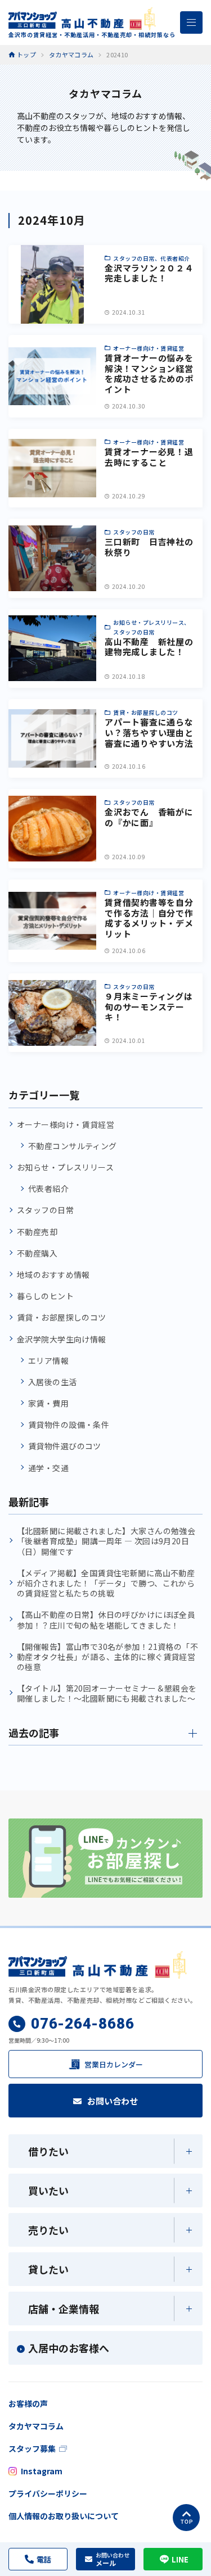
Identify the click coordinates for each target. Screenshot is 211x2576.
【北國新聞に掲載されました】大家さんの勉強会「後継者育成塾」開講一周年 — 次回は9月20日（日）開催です (106, 1541)
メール (113, 2559)
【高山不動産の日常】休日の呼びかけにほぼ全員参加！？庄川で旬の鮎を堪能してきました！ (106, 1620)
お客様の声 (28, 2403)
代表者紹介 (48, 1189)
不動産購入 (37, 1253)
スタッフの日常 (45, 1210)
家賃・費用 (48, 1403)
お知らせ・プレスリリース (65, 1167)
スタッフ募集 (32, 2448)
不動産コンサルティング (73, 1146)
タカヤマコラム (36, 2426)
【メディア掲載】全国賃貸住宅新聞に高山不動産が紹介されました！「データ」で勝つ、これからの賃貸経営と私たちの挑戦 (106, 1583)
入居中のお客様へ (69, 2348)
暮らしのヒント (45, 1296)
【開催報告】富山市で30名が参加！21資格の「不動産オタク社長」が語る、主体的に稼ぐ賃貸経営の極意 (107, 1657)
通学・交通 (48, 1468)
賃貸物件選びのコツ (65, 1446)
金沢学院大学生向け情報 (62, 1339)
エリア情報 (48, 1360)
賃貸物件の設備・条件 (69, 1425)
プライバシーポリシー (48, 2493)
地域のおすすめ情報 (53, 1275)
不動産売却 (37, 1232)
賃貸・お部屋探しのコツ (62, 1317)
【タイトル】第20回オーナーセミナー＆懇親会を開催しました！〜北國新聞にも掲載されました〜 (107, 1693)
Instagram (42, 2471)
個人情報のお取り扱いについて (64, 2516)
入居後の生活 (53, 1382)
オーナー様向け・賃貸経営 (66, 1124)
